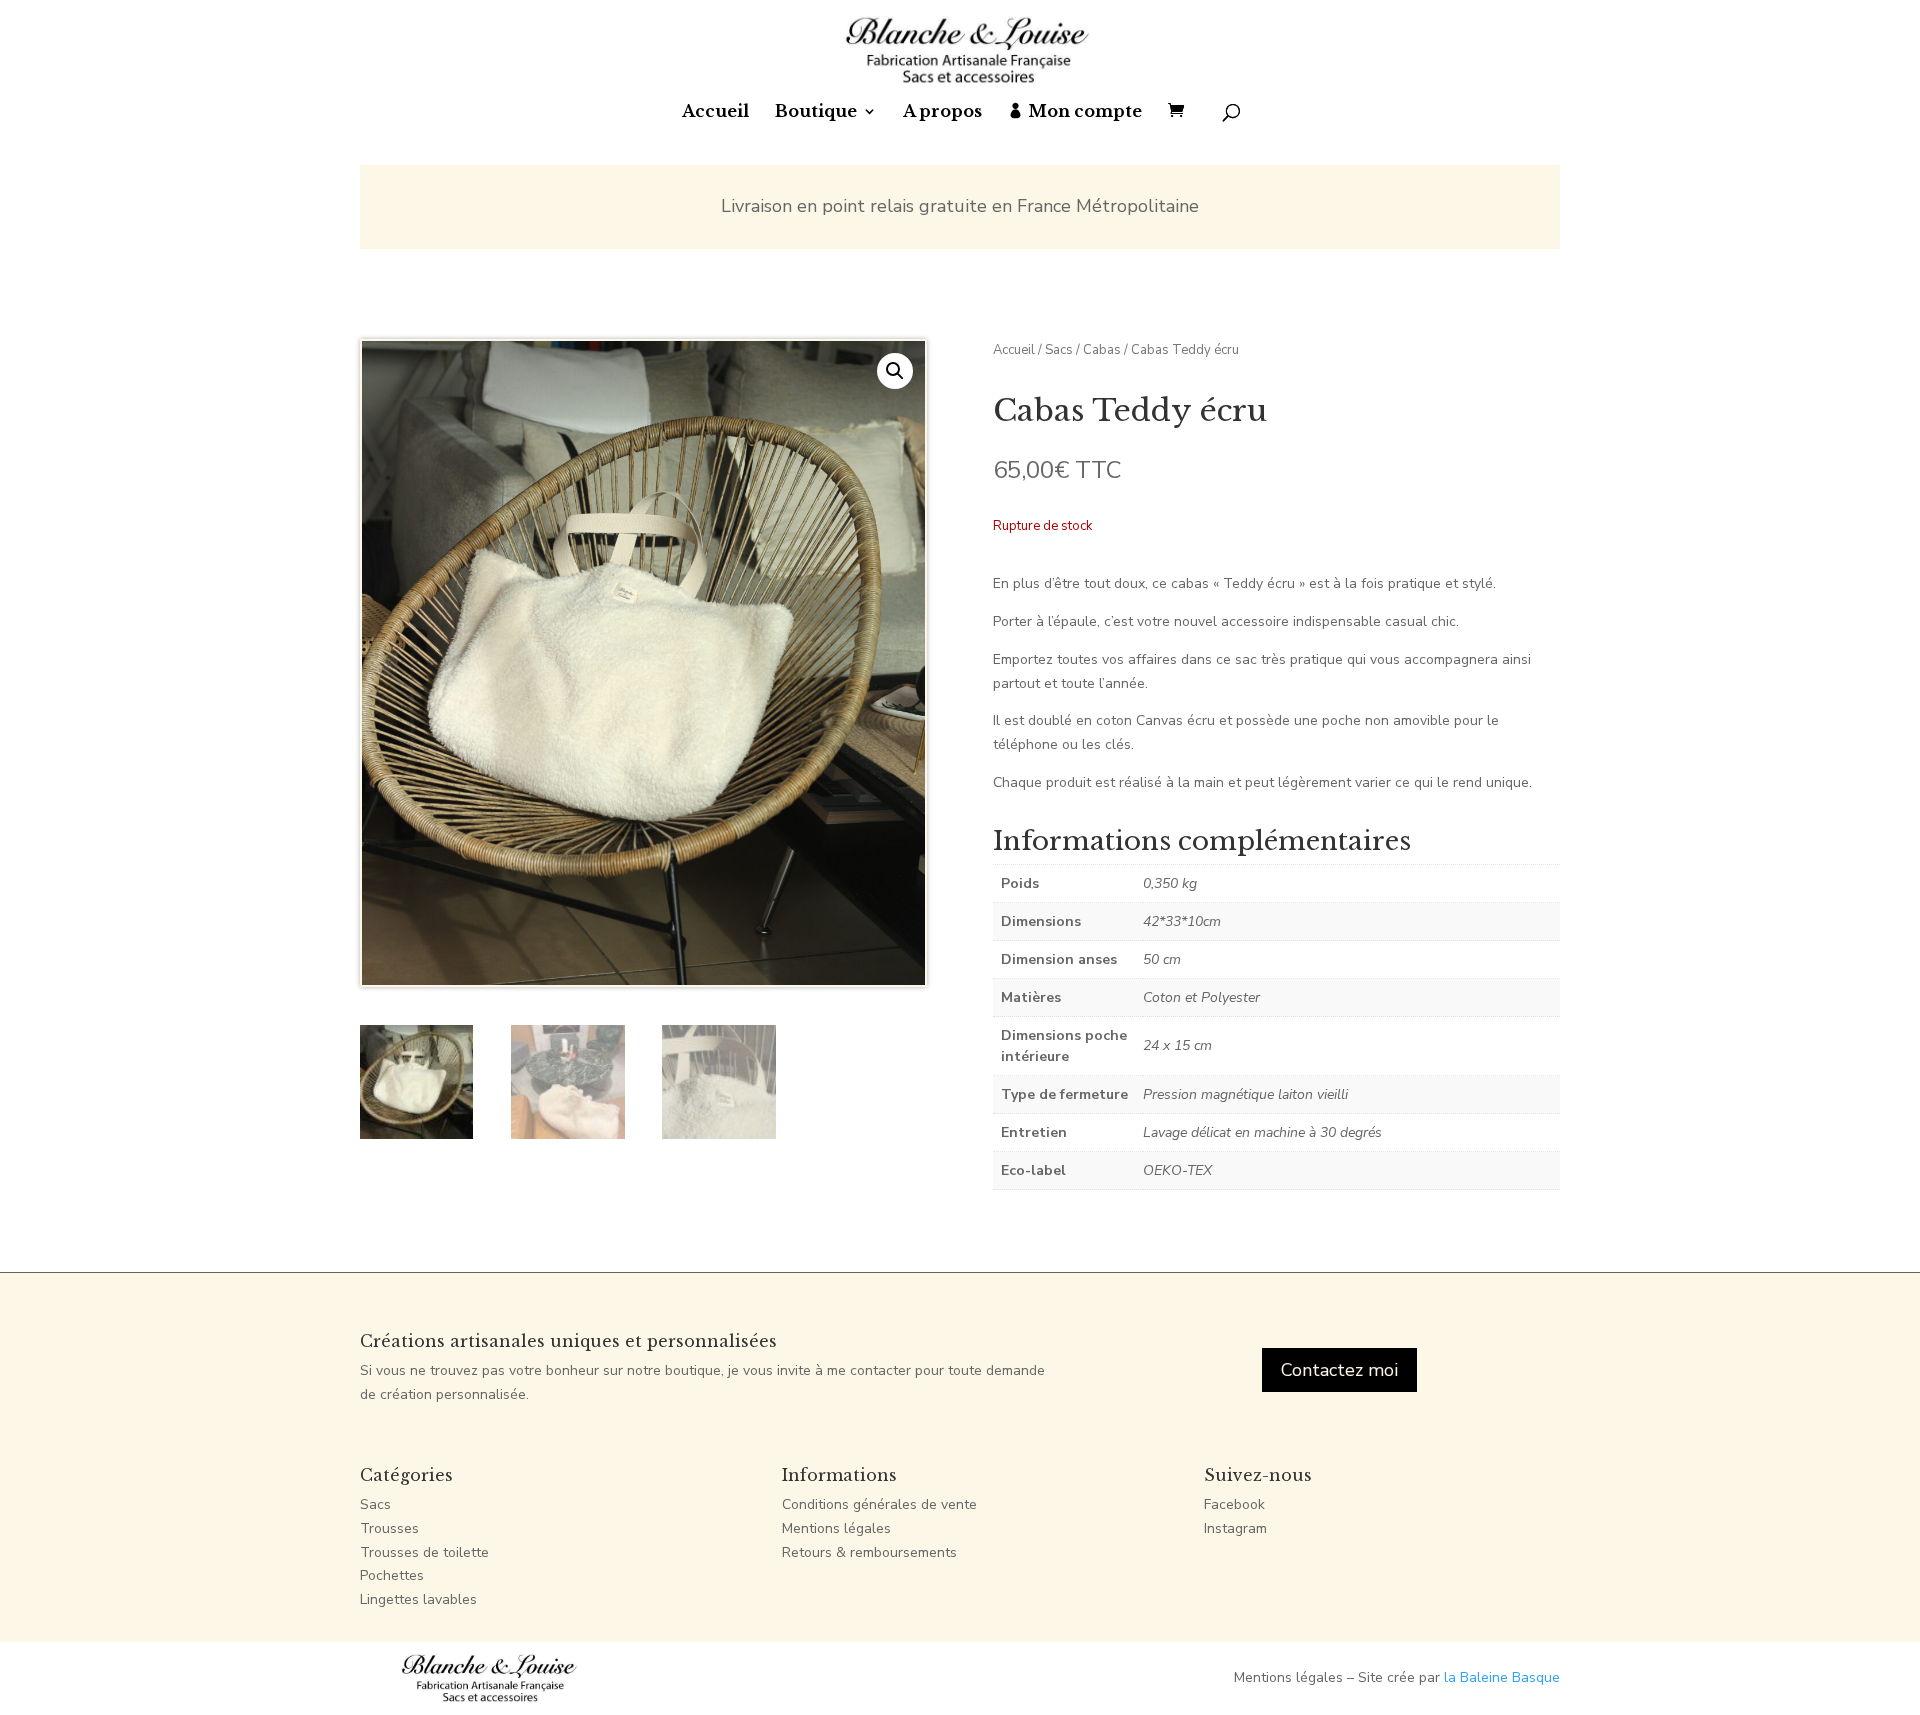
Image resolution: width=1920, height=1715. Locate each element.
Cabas (1102, 350)
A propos (942, 112)
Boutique (816, 112)
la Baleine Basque (1502, 1677)
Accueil (715, 112)
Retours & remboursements (869, 1552)
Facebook (1234, 1504)
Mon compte (1085, 112)
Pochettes (392, 1575)
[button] (895, 371)
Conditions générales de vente (879, 1504)
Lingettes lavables (418, 1599)
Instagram (1235, 1528)
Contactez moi (1339, 1370)
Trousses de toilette (424, 1552)
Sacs (1059, 350)
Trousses (389, 1528)
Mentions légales (836, 1528)
